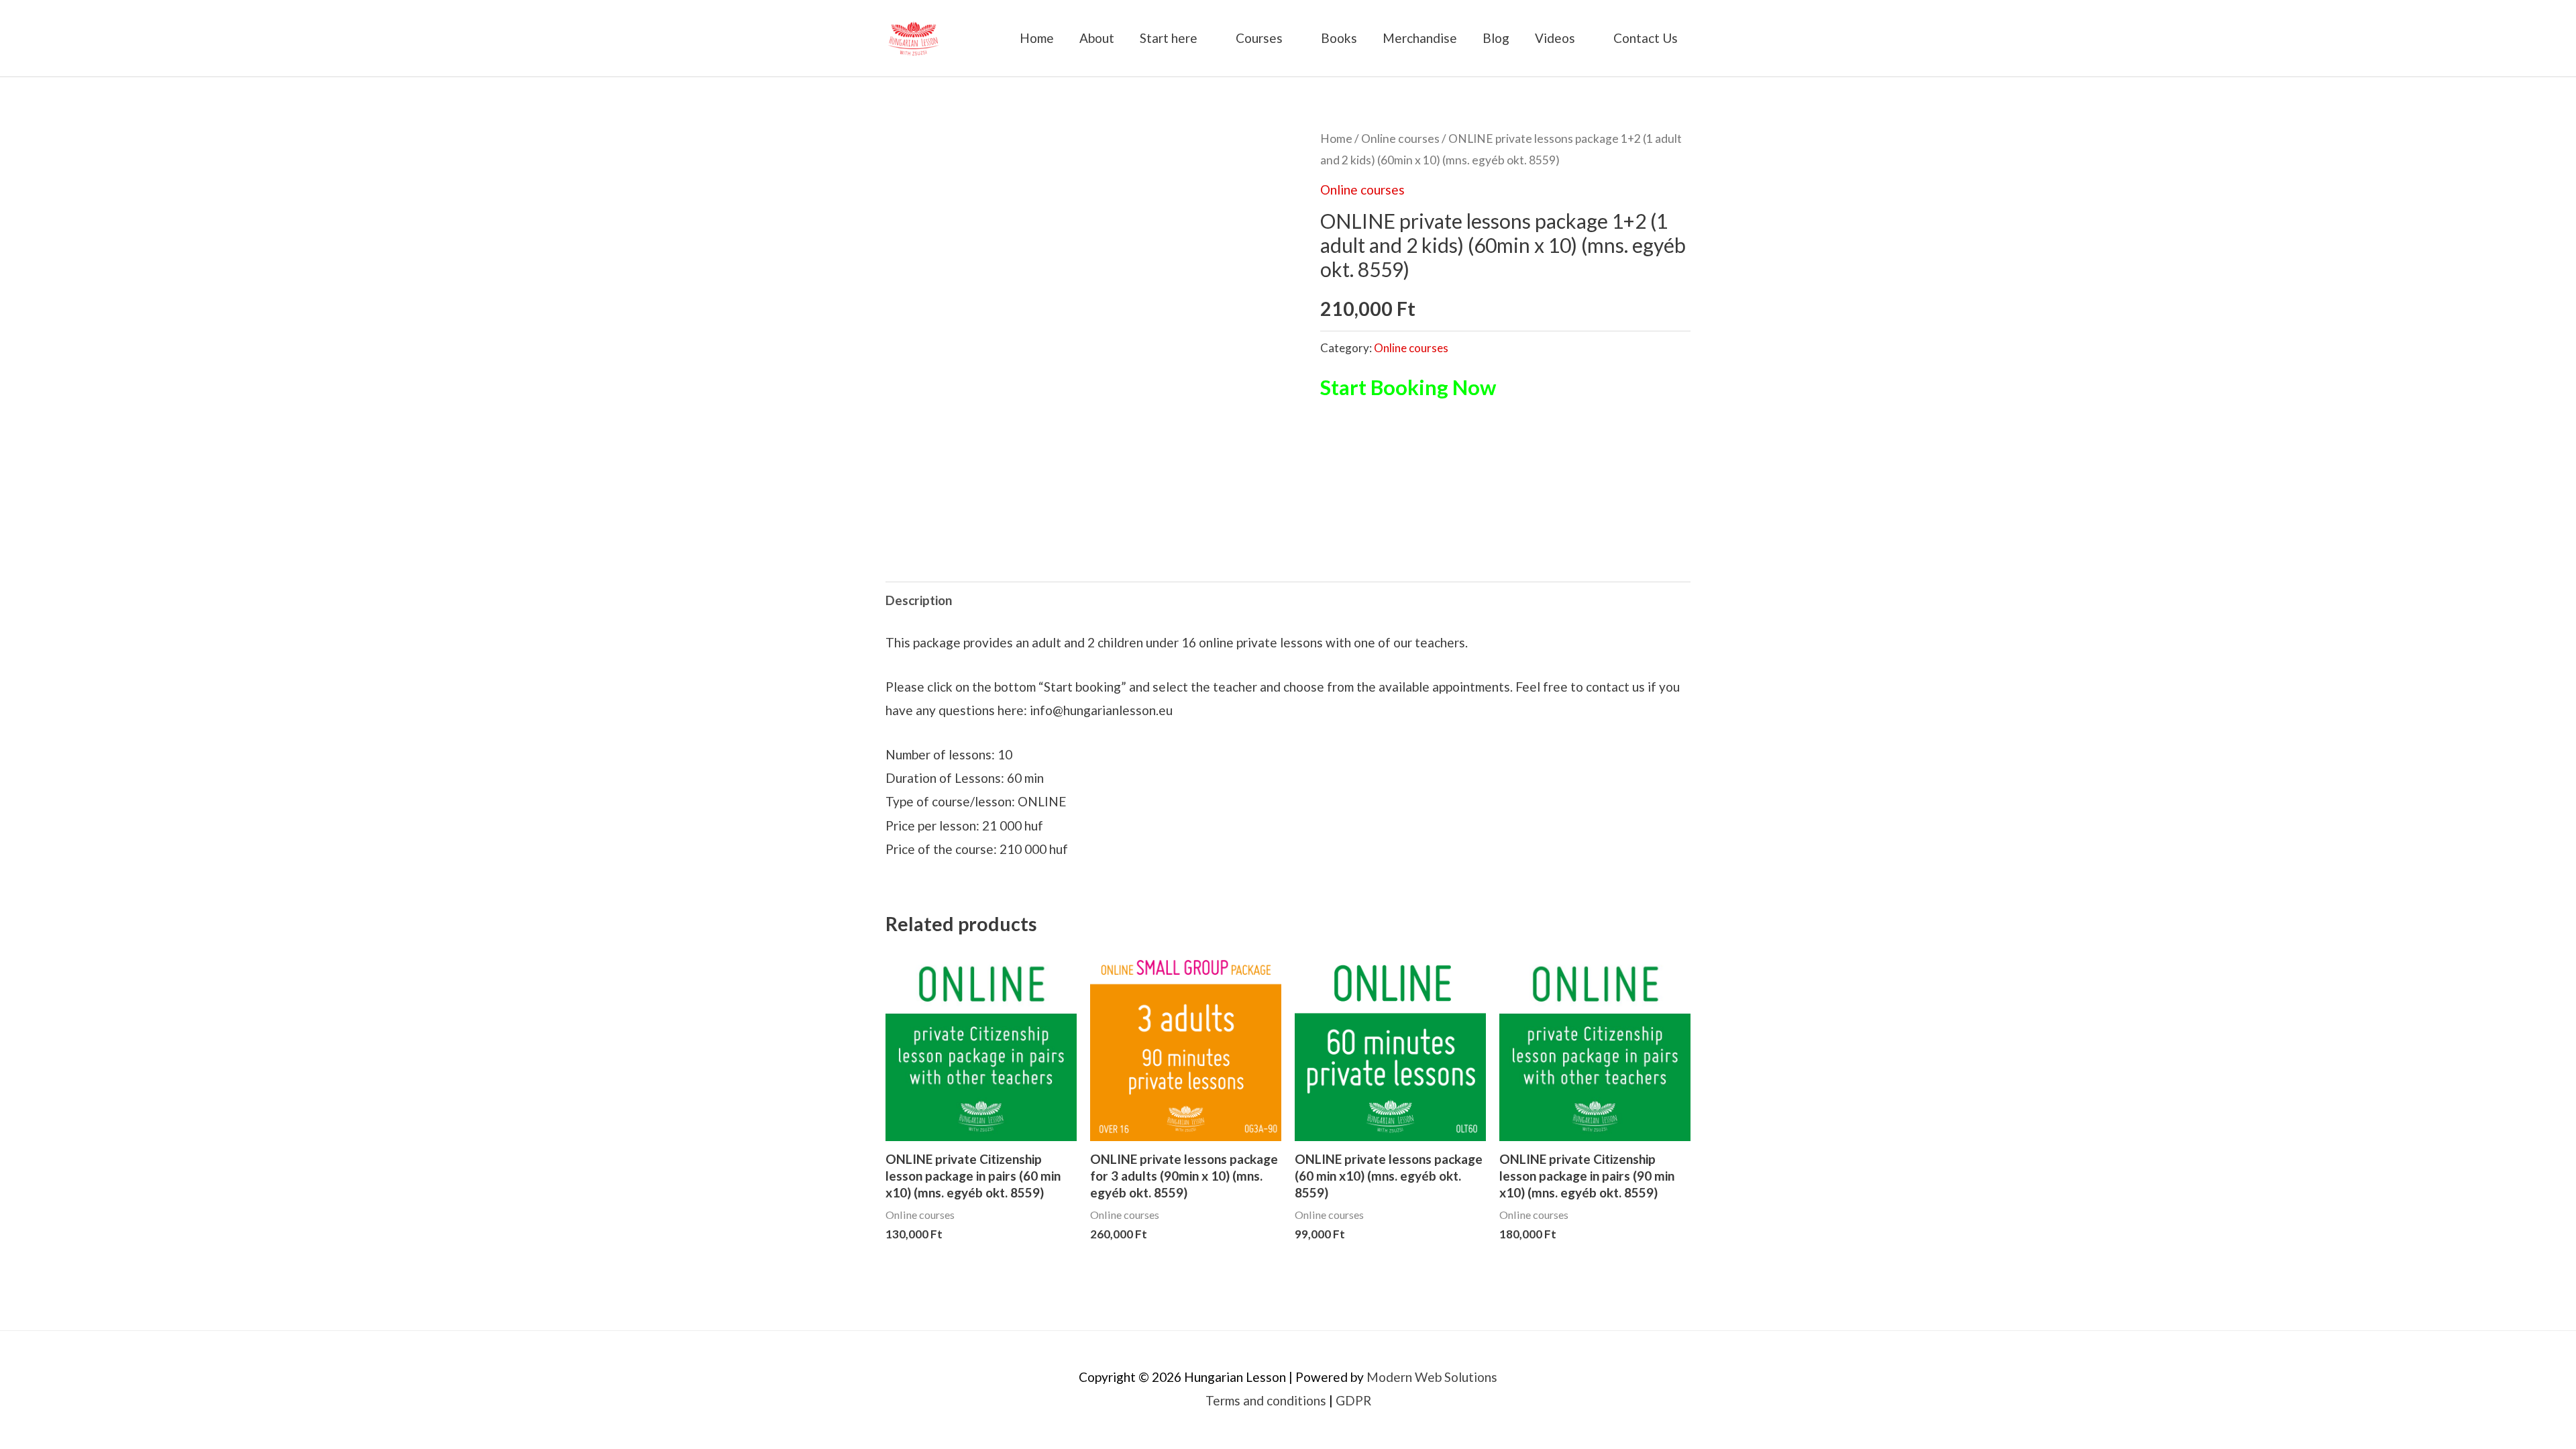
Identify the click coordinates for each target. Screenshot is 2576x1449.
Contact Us (1646, 38)
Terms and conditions (1266, 1400)
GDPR (1353, 1400)
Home (1037, 38)
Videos (1555, 38)
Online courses (1400, 139)
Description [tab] (919, 600)
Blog (1496, 38)
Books (1339, 38)
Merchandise (1420, 38)
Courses (1259, 38)
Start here (1169, 38)
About (1097, 38)
